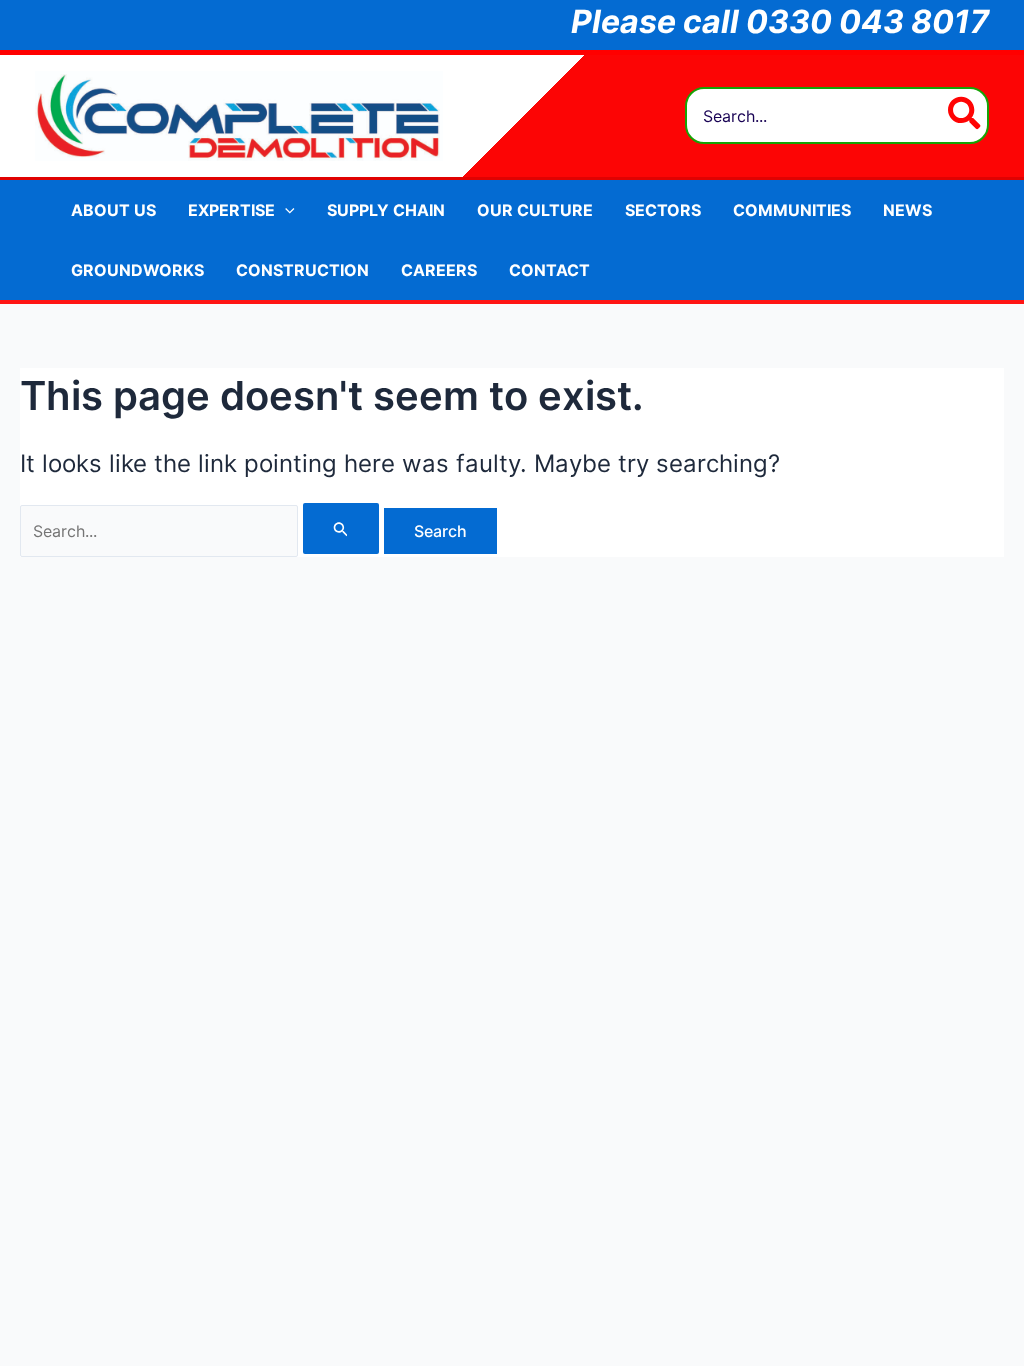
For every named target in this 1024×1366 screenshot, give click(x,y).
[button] (285, 210)
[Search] (965, 115)
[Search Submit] (341, 528)
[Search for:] (202, 531)
